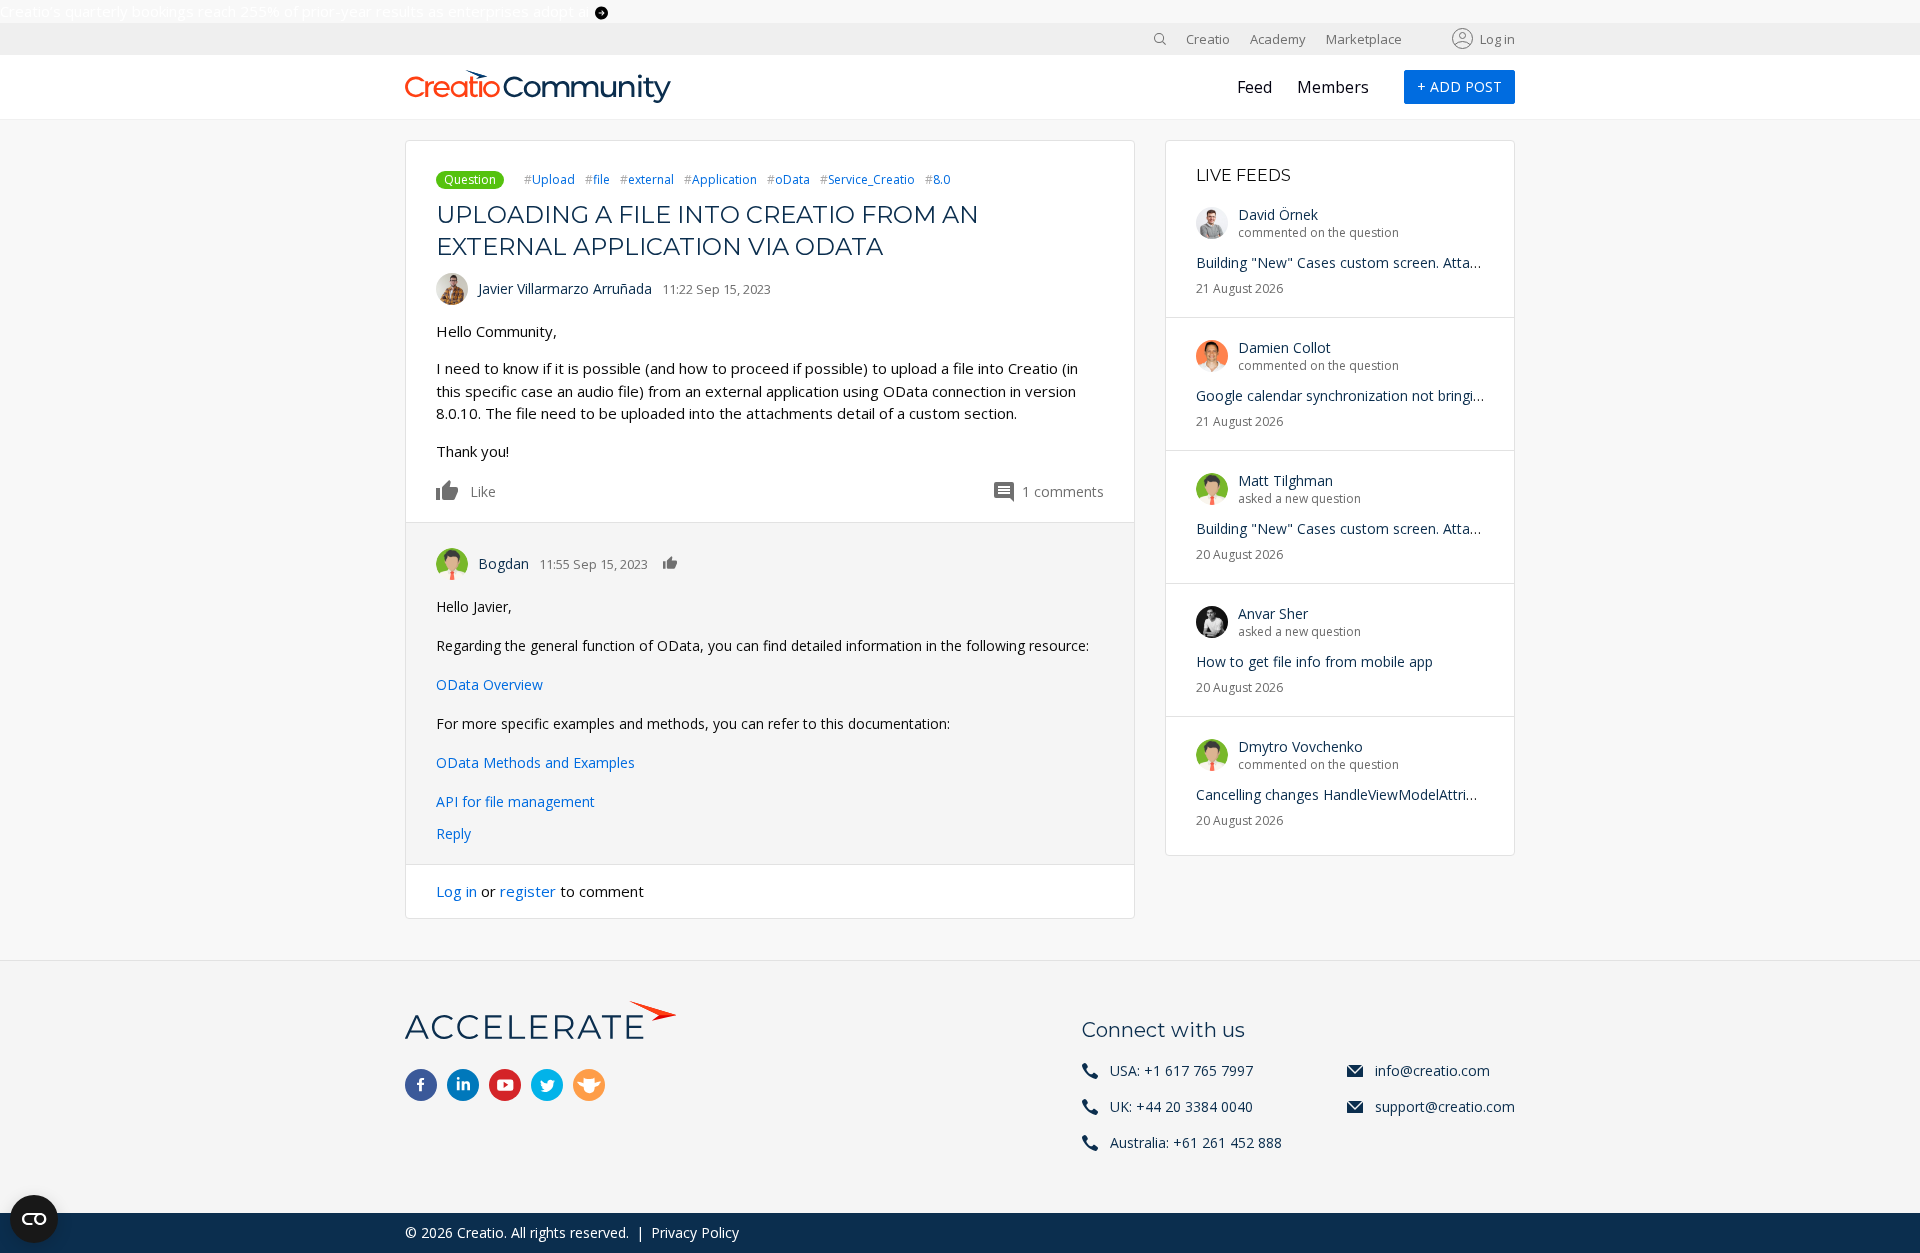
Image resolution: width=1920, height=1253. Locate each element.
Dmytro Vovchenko (1300, 746)
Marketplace (1364, 39)
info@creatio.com (1432, 1070)
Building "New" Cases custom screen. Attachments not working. (1403, 262)
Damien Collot (1284, 347)
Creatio (1208, 39)
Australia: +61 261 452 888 (1196, 1142)
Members (1333, 87)
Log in (1497, 39)
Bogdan (503, 563)
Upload (553, 179)
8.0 (941, 179)
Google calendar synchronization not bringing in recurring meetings (1412, 395)
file (601, 179)
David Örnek (1278, 214)
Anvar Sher (1273, 613)
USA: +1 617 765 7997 (1181, 1070)
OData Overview (489, 684)
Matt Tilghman (1285, 480)
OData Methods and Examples (535, 762)
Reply (453, 833)
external (651, 179)
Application (724, 179)
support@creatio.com (1445, 1106)
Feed (1254, 87)
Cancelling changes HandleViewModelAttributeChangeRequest (1396, 794)
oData (792, 179)
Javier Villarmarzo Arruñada (565, 288)
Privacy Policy (695, 1232)
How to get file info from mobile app (1314, 661)
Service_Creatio (871, 179)
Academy (1278, 39)
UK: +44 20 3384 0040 (1181, 1106)
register (528, 891)
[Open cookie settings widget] (34, 1219)
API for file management (515, 801)
